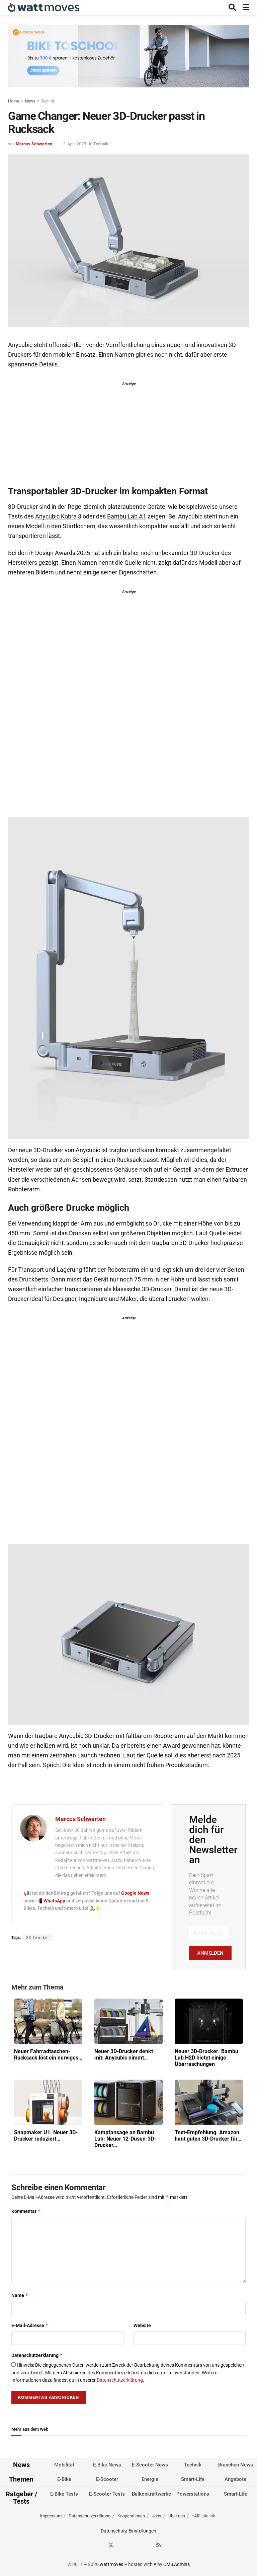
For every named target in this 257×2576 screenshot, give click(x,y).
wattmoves (111, 2564)
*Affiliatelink (204, 2516)
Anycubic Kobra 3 (58, 516)
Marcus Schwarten (34, 144)
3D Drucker (38, 1938)
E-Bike (64, 2479)
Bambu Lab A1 (127, 516)
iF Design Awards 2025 (60, 553)
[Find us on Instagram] (123, 2545)
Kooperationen (131, 2516)
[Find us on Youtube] (147, 2545)
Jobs (157, 2516)
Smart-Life (193, 2479)
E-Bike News (107, 2465)
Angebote (235, 2479)
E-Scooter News (150, 2465)
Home (14, 101)
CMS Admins (177, 2564)
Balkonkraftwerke (151, 2494)
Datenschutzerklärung (37, 2355)
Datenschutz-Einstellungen (128, 2531)
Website (142, 2325)
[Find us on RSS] (159, 2545)
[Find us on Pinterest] (135, 2545)
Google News (135, 1893)
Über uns (177, 2516)
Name (20, 2295)
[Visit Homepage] (44, 8)
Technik (48, 101)
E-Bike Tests (64, 2494)
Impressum (51, 2516)
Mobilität (64, 2465)
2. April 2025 (74, 144)
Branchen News (236, 2465)
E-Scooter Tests (107, 2494)
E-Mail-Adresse (30, 2325)
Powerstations (193, 2494)
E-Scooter (107, 2479)
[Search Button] (232, 8)
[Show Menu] (246, 8)
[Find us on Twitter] (111, 2545)
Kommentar (26, 2211)
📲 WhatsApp (52, 1901)
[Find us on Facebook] (99, 2545)
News (30, 101)
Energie (150, 2479)
